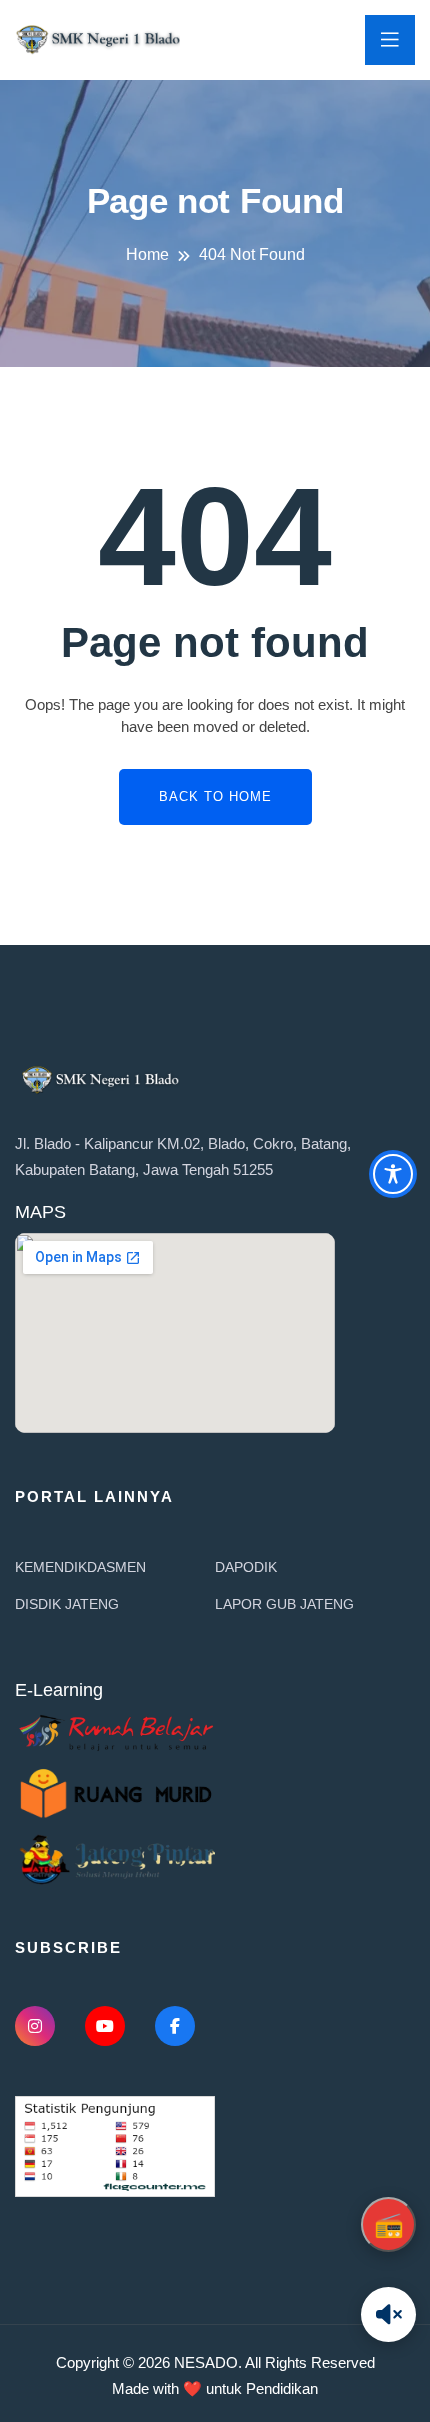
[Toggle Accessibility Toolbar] (393, 1174)
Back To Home (215, 796)
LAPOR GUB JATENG (284, 1604)
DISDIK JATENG (67, 1604)
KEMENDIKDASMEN (80, 1567)
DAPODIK (246, 1567)
